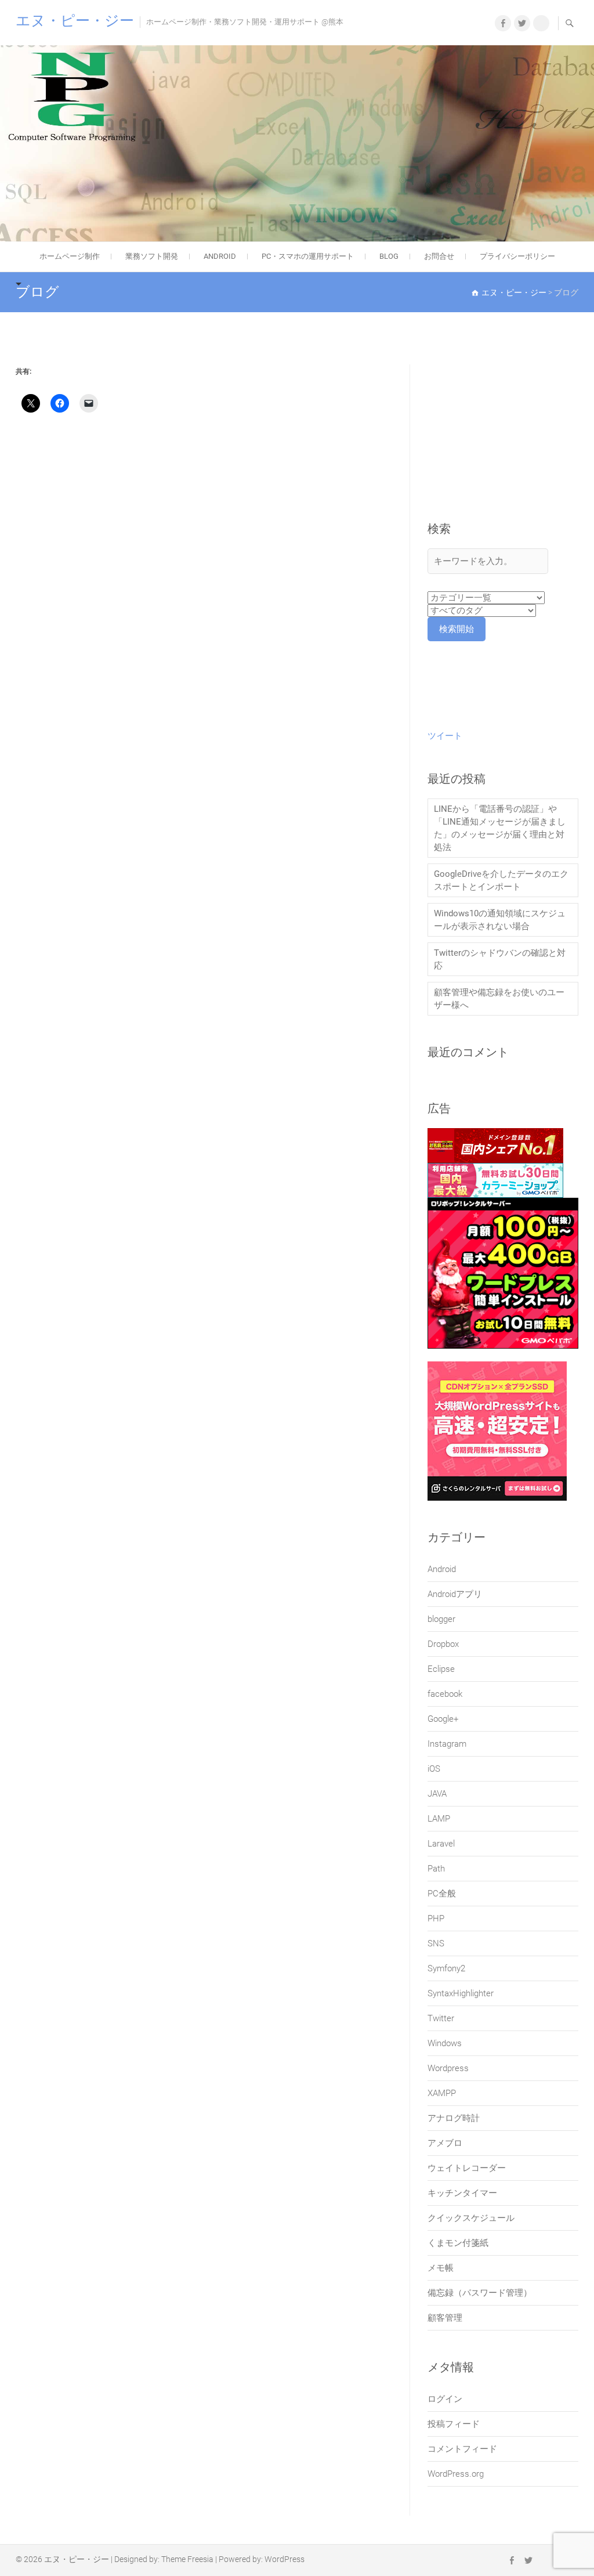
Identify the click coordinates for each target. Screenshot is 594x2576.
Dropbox (443, 1644)
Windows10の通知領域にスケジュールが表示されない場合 (500, 920)
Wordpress (448, 2068)
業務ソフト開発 (152, 256)
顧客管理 (445, 2318)
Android (442, 1569)
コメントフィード (462, 2449)
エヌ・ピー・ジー (75, 21)
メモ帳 (441, 2268)
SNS (436, 1943)
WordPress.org (456, 2474)
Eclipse (441, 1669)
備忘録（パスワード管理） (480, 2293)
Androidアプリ (455, 1594)
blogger (441, 1619)
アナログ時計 (454, 2118)
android (220, 256)
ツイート (445, 736)
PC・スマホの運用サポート (308, 256)
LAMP (439, 1819)
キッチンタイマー (462, 2193)
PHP (436, 1919)
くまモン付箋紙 (458, 2243)
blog (389, 256)
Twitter (441, 2018)
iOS (434, 1769)
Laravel (441, 1844)
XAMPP (442, 2093)
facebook (445, 1694)
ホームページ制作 (70, 256)
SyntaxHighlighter (461, 1993)
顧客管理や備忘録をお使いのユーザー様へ (499, 999)
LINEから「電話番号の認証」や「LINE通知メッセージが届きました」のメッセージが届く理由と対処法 (500, 828)
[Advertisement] (503, 443)
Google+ (443, 1719)
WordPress (285, 2559)
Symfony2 (446, 1968)
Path (436, 1869)
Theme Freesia (187, 2559)
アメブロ (445, 2143)
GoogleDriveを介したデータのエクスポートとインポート (501, 880)
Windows (445, 2043)
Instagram (447, 1744)
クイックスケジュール (471, 2218)
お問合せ (439, 256)
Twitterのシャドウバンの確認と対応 (500, 959)
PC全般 (442, 1894)
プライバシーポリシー (517, 256)
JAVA (437, 1794)
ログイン (445, 2399)
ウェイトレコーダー (467, 2168)
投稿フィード (454, 2424)
